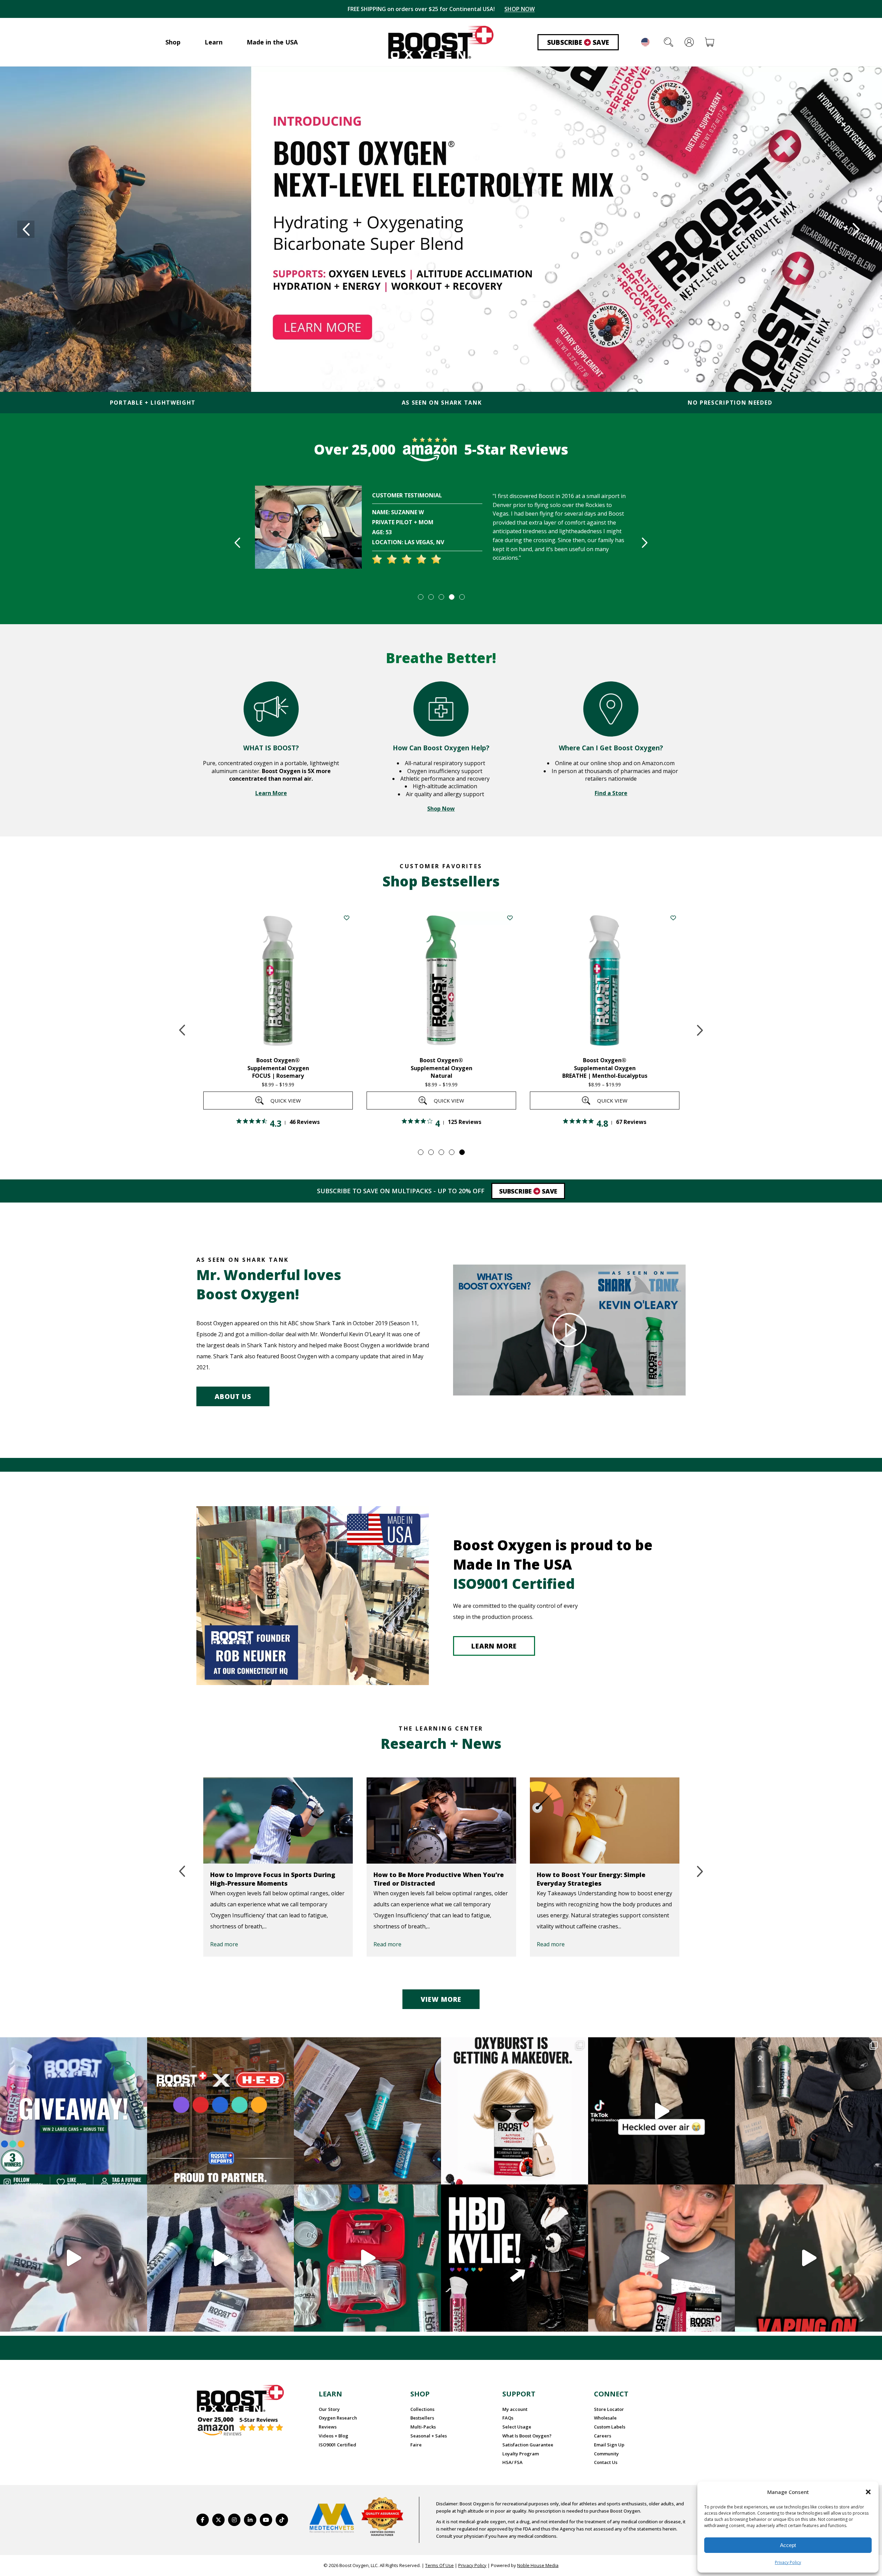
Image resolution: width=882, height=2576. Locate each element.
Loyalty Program (521, 2454)
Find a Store (611, 793)
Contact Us (606, 2462)
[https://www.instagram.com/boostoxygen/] (234, 2520)
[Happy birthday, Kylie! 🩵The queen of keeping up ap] (515, 2258)
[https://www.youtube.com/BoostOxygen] (266, 2520)
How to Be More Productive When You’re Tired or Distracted (279, 1879)
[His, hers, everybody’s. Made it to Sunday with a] (808, 2111)
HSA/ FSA (512, 2462)
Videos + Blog (334, 2436)
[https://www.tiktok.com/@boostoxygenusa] (282, 2520)
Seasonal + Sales (429, 2436)
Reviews (328, 2427)
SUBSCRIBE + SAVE (515, 9)
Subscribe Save (578, 42)
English (645, 42)
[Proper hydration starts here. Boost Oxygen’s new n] (662, 2258)
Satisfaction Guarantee (528, 2445)
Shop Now (441, 809)
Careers (603, 2436)
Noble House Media (538, 2565)
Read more (228, 1944)
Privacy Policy (788, 2562)
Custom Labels (610, 2427)
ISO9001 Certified (337, 2445)
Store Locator (609, 2409)
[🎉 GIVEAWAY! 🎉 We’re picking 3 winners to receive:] (74, 2111)
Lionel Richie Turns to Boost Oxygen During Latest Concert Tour (599, 1879)
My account (515, 2409)
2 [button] (431, 597)
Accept (788, 2545)
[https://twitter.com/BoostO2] (218, 2520)
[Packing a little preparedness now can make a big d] (367, 2258)
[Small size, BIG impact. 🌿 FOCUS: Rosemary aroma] (367, 2111)
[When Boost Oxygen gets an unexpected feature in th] (662, 2111)
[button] (868, 2492)
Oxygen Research (338, 2418)
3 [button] (441, 597)
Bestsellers (422, 2418)
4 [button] (451, 597)
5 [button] (462, 597)
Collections (422, 2409)
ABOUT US (233, 1397)
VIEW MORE (441, 1999)
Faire (416, 2445)
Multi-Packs (423, 2427)
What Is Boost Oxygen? (527, 2436)
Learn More (271, 793)
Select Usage (517, 2427)
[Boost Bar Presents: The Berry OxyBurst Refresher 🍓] (221, 2258)
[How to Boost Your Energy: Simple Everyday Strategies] (445, 1821)
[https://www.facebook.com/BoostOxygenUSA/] (203, 2520)
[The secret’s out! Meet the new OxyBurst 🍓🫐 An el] (515, 2111)
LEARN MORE (494, 1646)
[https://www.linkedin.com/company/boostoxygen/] (250, 2520)
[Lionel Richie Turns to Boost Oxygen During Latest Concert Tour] (609, 1821)
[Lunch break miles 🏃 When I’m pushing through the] (74, 2258)
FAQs (508, 2418)
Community (606, 2454)
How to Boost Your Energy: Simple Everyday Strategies (432, 1879)
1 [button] (420, 597)
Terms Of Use (439, 2565)
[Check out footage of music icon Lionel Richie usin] (808, 2258)
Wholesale (605, 2418)
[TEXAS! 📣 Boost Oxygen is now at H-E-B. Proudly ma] (221, 2111)
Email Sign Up (609, 2445)
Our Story (329, 2409)
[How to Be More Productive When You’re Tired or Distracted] (282, 1821)
